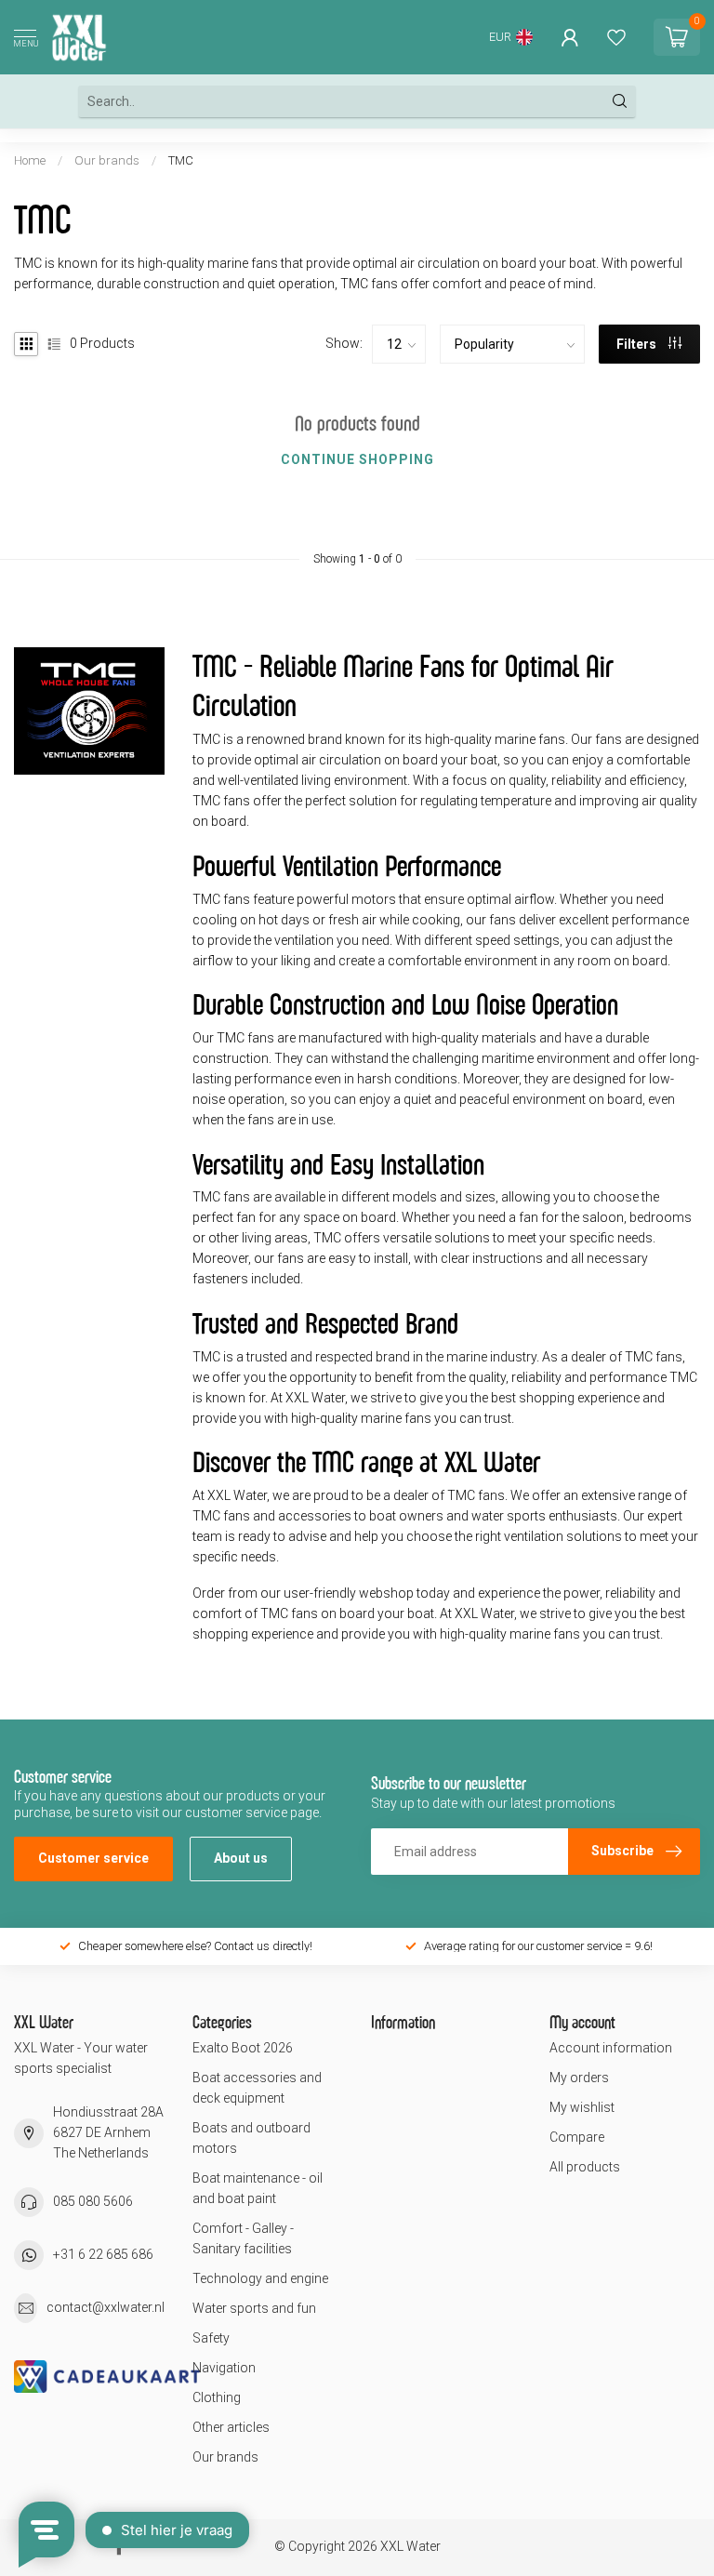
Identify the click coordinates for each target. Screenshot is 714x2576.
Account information (611, 2048)
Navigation (224, 2368)
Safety (211, 2338)
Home (30, 160)
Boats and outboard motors (251, 2138)
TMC (181, 160)
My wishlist (582, 2107)
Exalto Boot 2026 (243, 2048)
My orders (579, 2078)
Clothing (217, 2397)
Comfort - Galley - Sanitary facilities (243, 2238)
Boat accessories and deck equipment (257, 2088)
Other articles (231, 2427)
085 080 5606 (93, 2201)
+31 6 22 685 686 (103, 2254)
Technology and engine (260, 2278)
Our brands (107, 160)
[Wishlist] (616, 37)
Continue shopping (357, 459)
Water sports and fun (254, 2308)
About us (241, 1858)
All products (585, 2167)
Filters (638, 344)
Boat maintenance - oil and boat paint (258, 2188)
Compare (577, 2137)
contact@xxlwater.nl (106, 2307)
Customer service (93, 1858)
